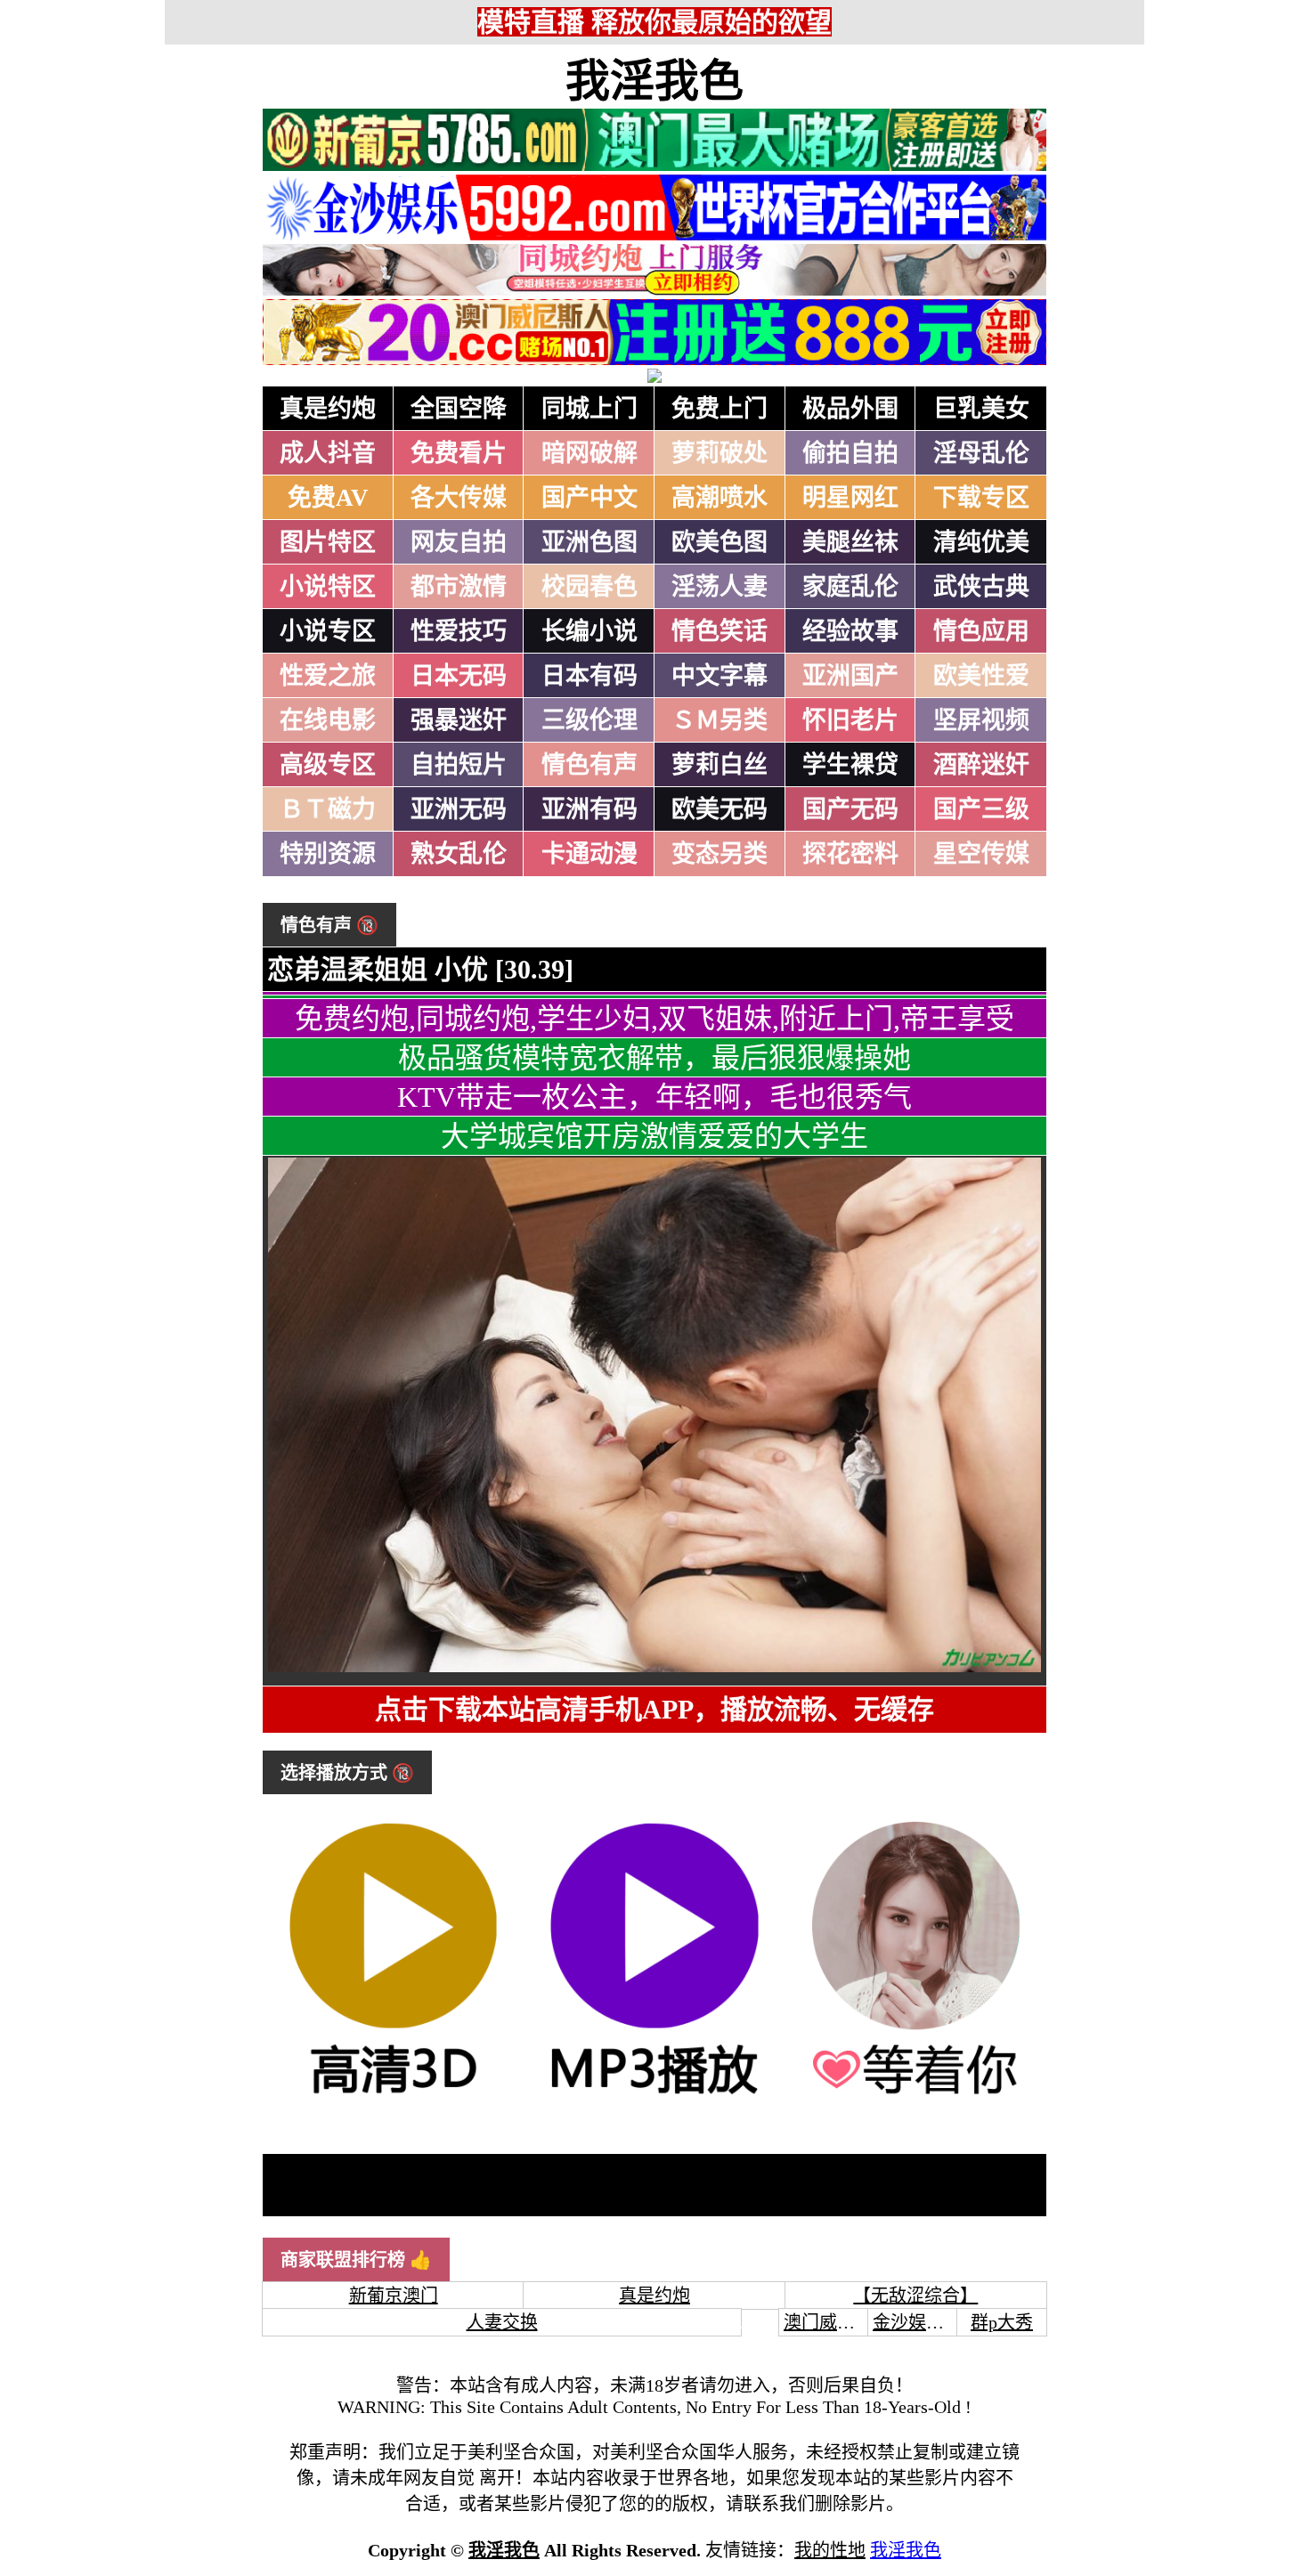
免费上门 (720, 409)
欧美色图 (720, 542)
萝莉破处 (720, 453)
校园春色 (589, 587)
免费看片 (459, 453)
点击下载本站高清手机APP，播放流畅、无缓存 (654, 1709)
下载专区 (981, 498)
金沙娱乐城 (917, 2322)
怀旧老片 (850, 720)
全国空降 (459, 409)
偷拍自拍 (850, 453)
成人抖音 (328, 453)
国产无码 (850, 809)
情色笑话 (720, 631)
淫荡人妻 (720, 587)
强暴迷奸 (459, 720)
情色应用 (981, 631)
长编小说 (589, 631)
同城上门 (589, 409)
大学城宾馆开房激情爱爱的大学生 (654, 1136)
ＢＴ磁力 (328, 809)
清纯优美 (981, 542)
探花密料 (850, 854)
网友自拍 (459, 542)
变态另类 (720, 854)
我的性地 (830, 2550)
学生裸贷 (850, 765)
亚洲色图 (589, 542)
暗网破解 (589, 453)
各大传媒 (459, 498)
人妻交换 (502, 2322)
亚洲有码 (589, 809)
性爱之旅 (328, 676)
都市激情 (459, 587)
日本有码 (589, 676)
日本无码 (459, 676)
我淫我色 (654, 81)
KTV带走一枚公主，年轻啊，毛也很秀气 (654, 1097)
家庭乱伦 (850, 587)
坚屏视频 (981, 720)
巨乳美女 (981, 409)
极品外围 (850, 409)
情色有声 (589, 765)
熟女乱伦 (459, 854)
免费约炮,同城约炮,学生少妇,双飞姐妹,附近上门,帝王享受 (654, 1019)
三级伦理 (589, 720)
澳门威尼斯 (828, 2322)
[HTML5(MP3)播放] (654, 2096)
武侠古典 (981, 587)
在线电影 (328, 720)
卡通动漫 (589, 854)
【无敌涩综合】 (915, 2296)
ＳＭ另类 (720, 720)
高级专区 (328, 765)
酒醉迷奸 (981, 765)
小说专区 (328, 631)
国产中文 (589, 498)
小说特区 (328, 587)
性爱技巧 (459, 631)
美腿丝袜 (850, 542)
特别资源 (328, 854)
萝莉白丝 (720, 765)
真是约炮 (328, 409)
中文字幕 (720, 676)
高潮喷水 (720, 498)
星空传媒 (981, 854)
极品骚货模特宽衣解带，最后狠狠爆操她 (654, 1058)
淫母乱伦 (981, 453)
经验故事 (850, 631)
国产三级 (981, 809)
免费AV (328, 498)
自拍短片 (459, 765)
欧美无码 (720, 809)
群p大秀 (1002, 2322)
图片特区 (328, 542)
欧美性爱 (981, 676)
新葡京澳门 (394, 2296)
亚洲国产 (850, 676)
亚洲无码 (459, 809)
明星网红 (850, 498)
